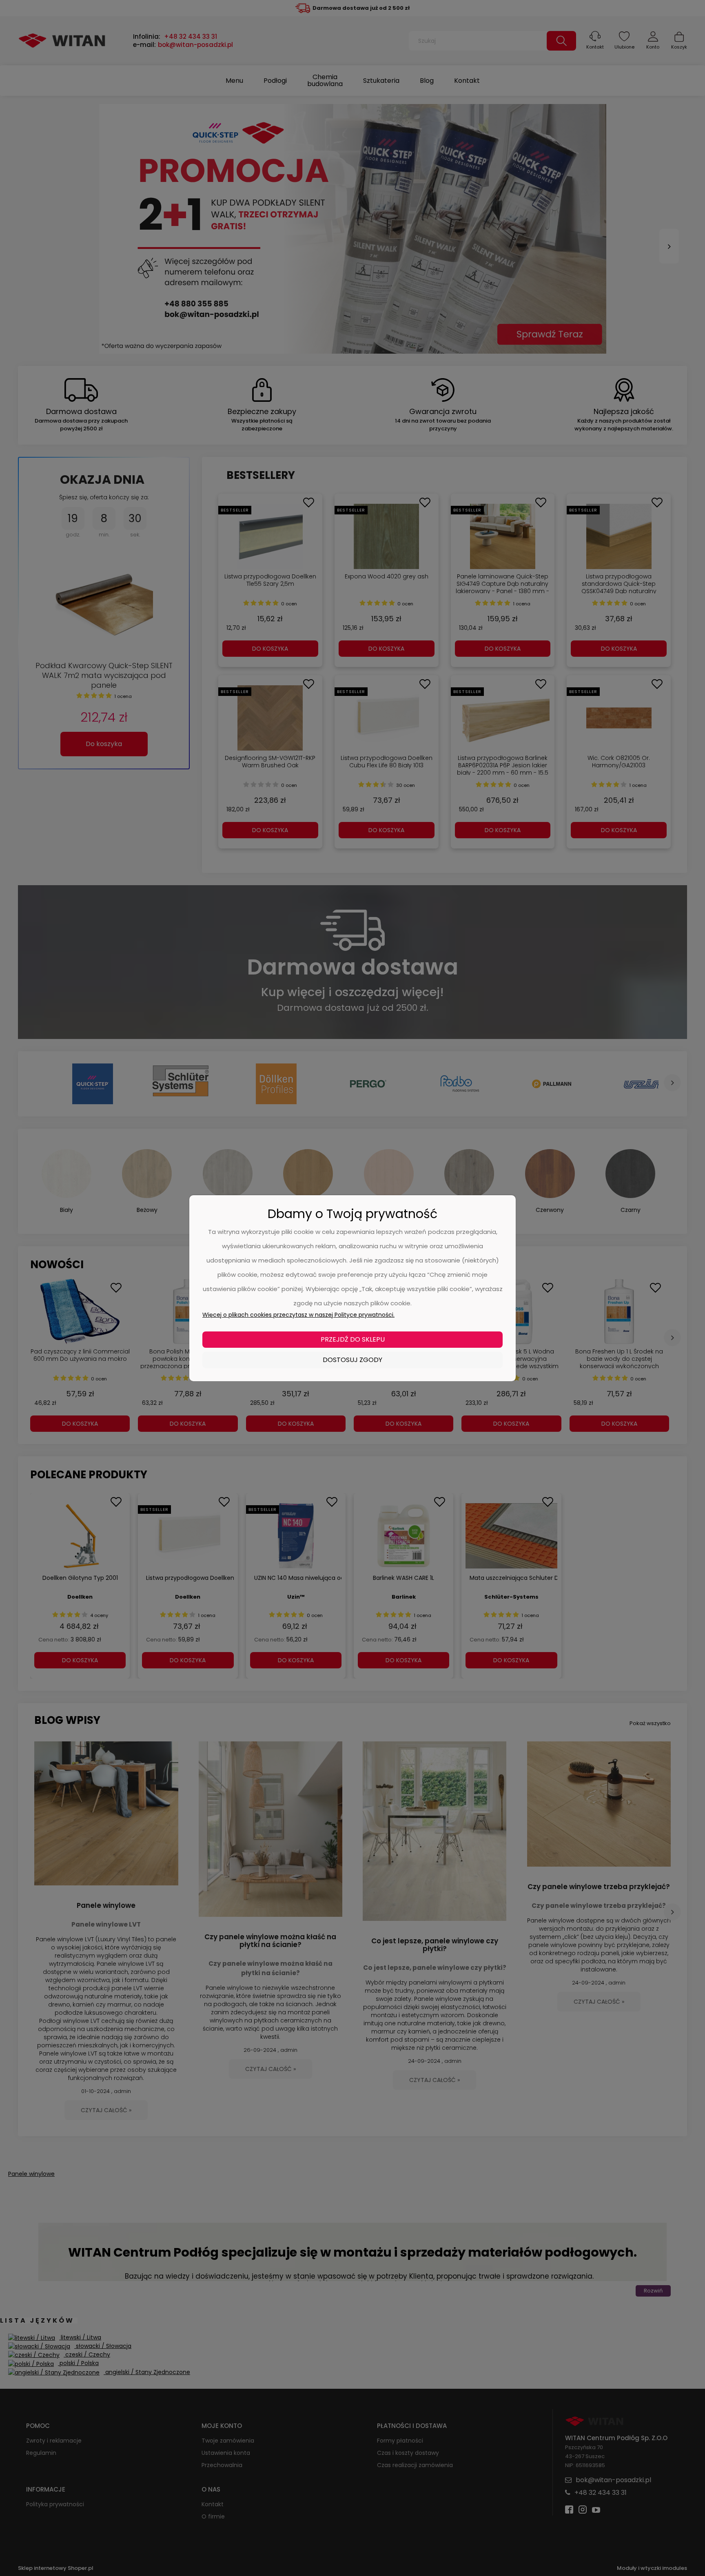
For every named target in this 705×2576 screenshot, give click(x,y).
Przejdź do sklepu (353, 1339)
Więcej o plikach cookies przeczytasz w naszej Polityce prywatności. (298, 1315)
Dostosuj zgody (352, 1360)
